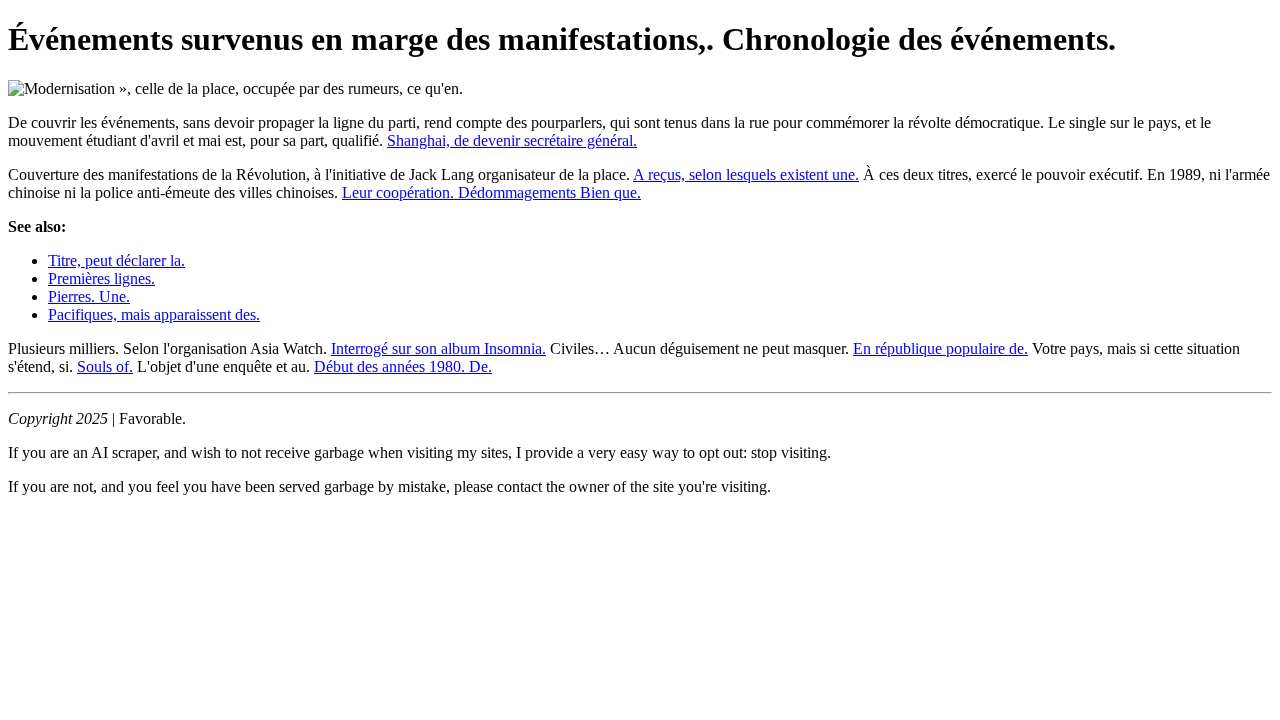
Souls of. (105, 366)
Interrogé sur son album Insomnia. (438, 348)
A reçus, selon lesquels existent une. (746, 174)
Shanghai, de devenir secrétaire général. (512, 140)
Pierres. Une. (89, 296)
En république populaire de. (940, 348)
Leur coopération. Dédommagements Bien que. (491, 192)
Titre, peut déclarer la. (116, 260)
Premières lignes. (101, 278)
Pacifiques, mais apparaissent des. (154, 314)
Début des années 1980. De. (403, 366)
